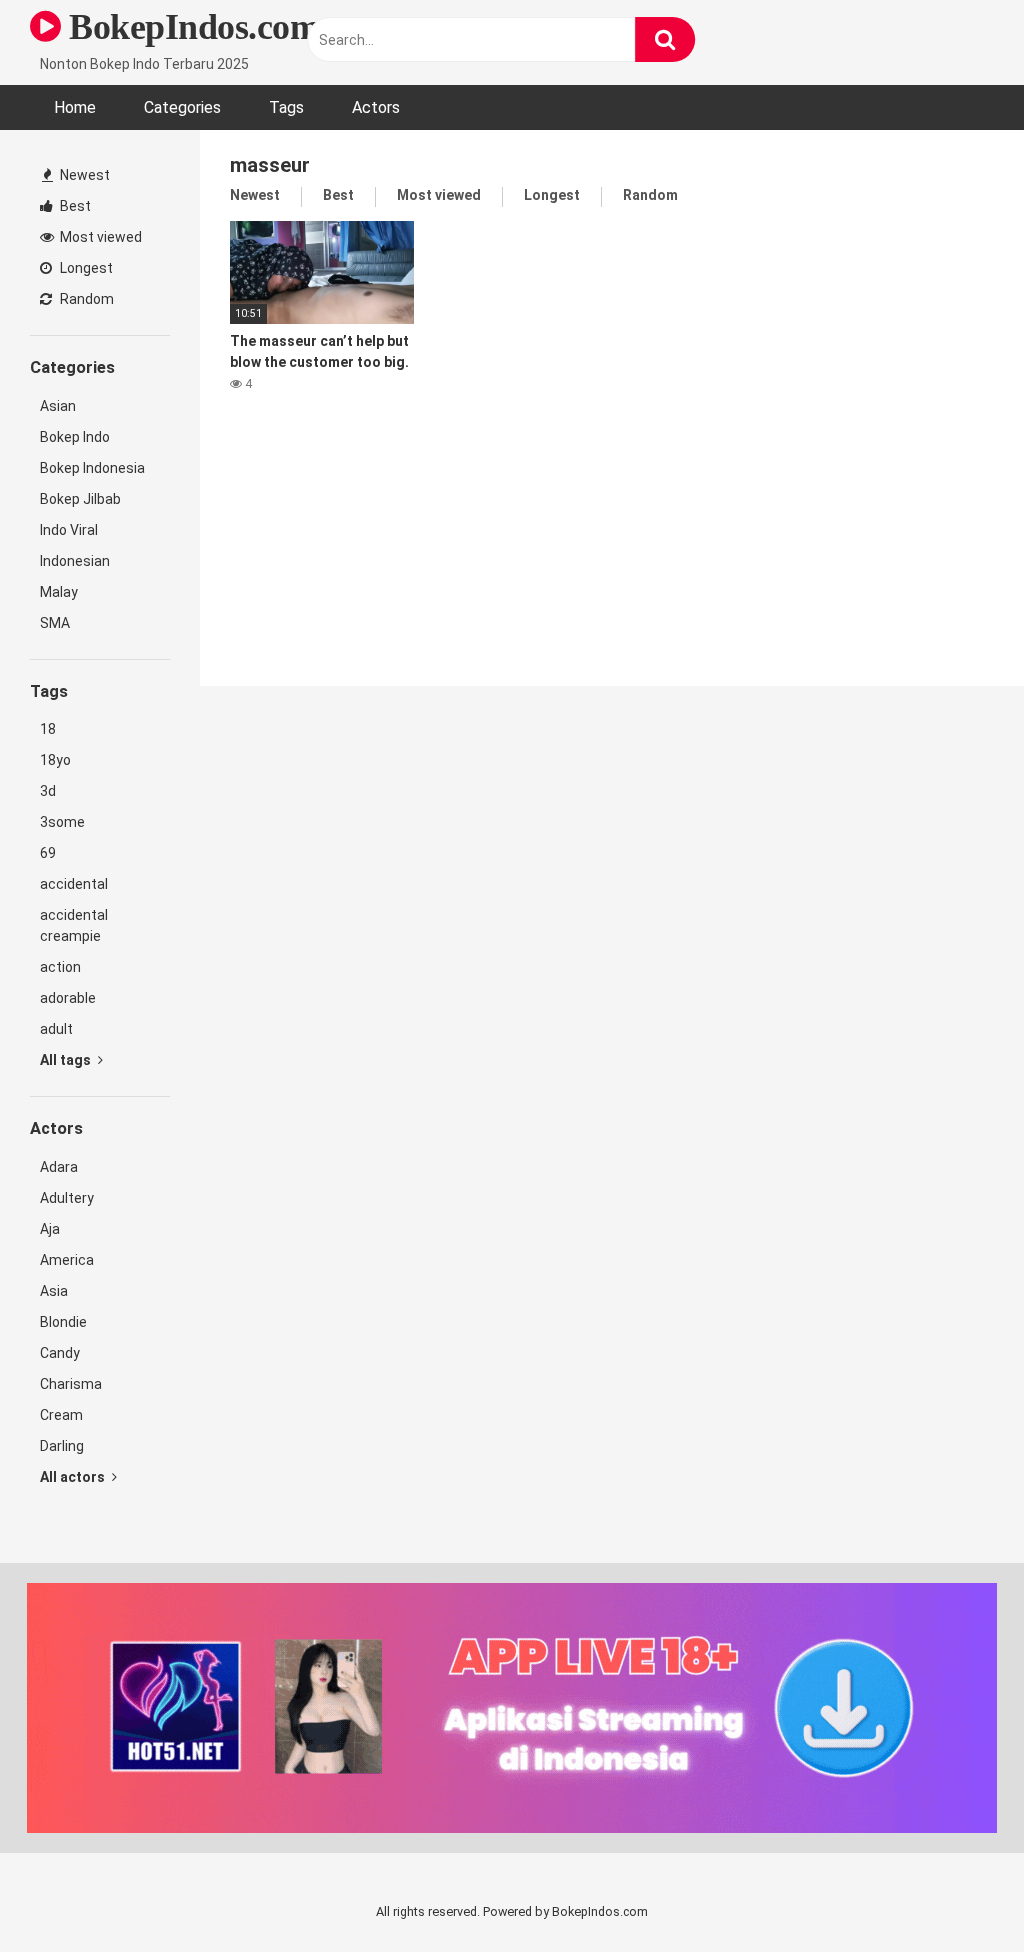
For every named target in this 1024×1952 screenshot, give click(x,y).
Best (74, 206)
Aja (50, 1229)
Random (85, 299)
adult (56, 1029)
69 (48, 853)
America (67, 1260)
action (60, 967)
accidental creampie (74, 925)
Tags (286, 107)
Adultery (67, 1198)
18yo (55, 760)
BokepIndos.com (190, 27)
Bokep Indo (75, 437)
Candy (60, 1353)
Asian (58, 406)
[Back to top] (957, 1891)
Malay (59, 592)
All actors (74, 1477)
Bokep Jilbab (80, 499)
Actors (376, 107)
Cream (61, 1415)
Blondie (63, 1322)
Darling (62, 1446)
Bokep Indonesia (92, 468)
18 (48, 729)
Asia (54, 1291)
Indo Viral (69, 530)
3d (48, 791)
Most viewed (99, 237)
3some (62, 822)
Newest (83, 175)
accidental (74, 884)
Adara (59, 1167)
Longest (85, 268)
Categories (182, 107)
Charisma (71, 1384)
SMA (55, 623)
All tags (67, 1060)
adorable (68, 998)
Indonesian (75, 561)
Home (75, 107)
